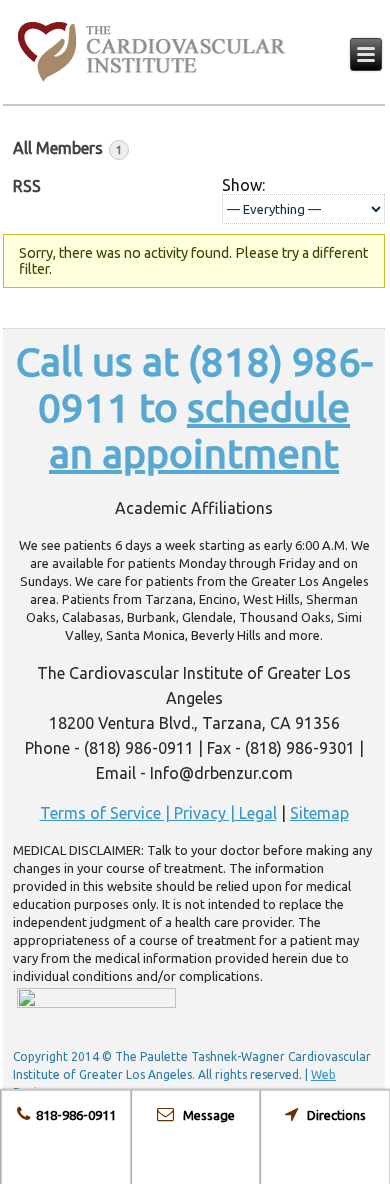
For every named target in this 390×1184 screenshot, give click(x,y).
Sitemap (319, 813)
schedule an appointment (199, 430)
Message (204, 1115)
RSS (27, 186)
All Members (67, 148)
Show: (243, 185)
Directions (332, 1115)
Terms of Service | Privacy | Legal (158, 813)
